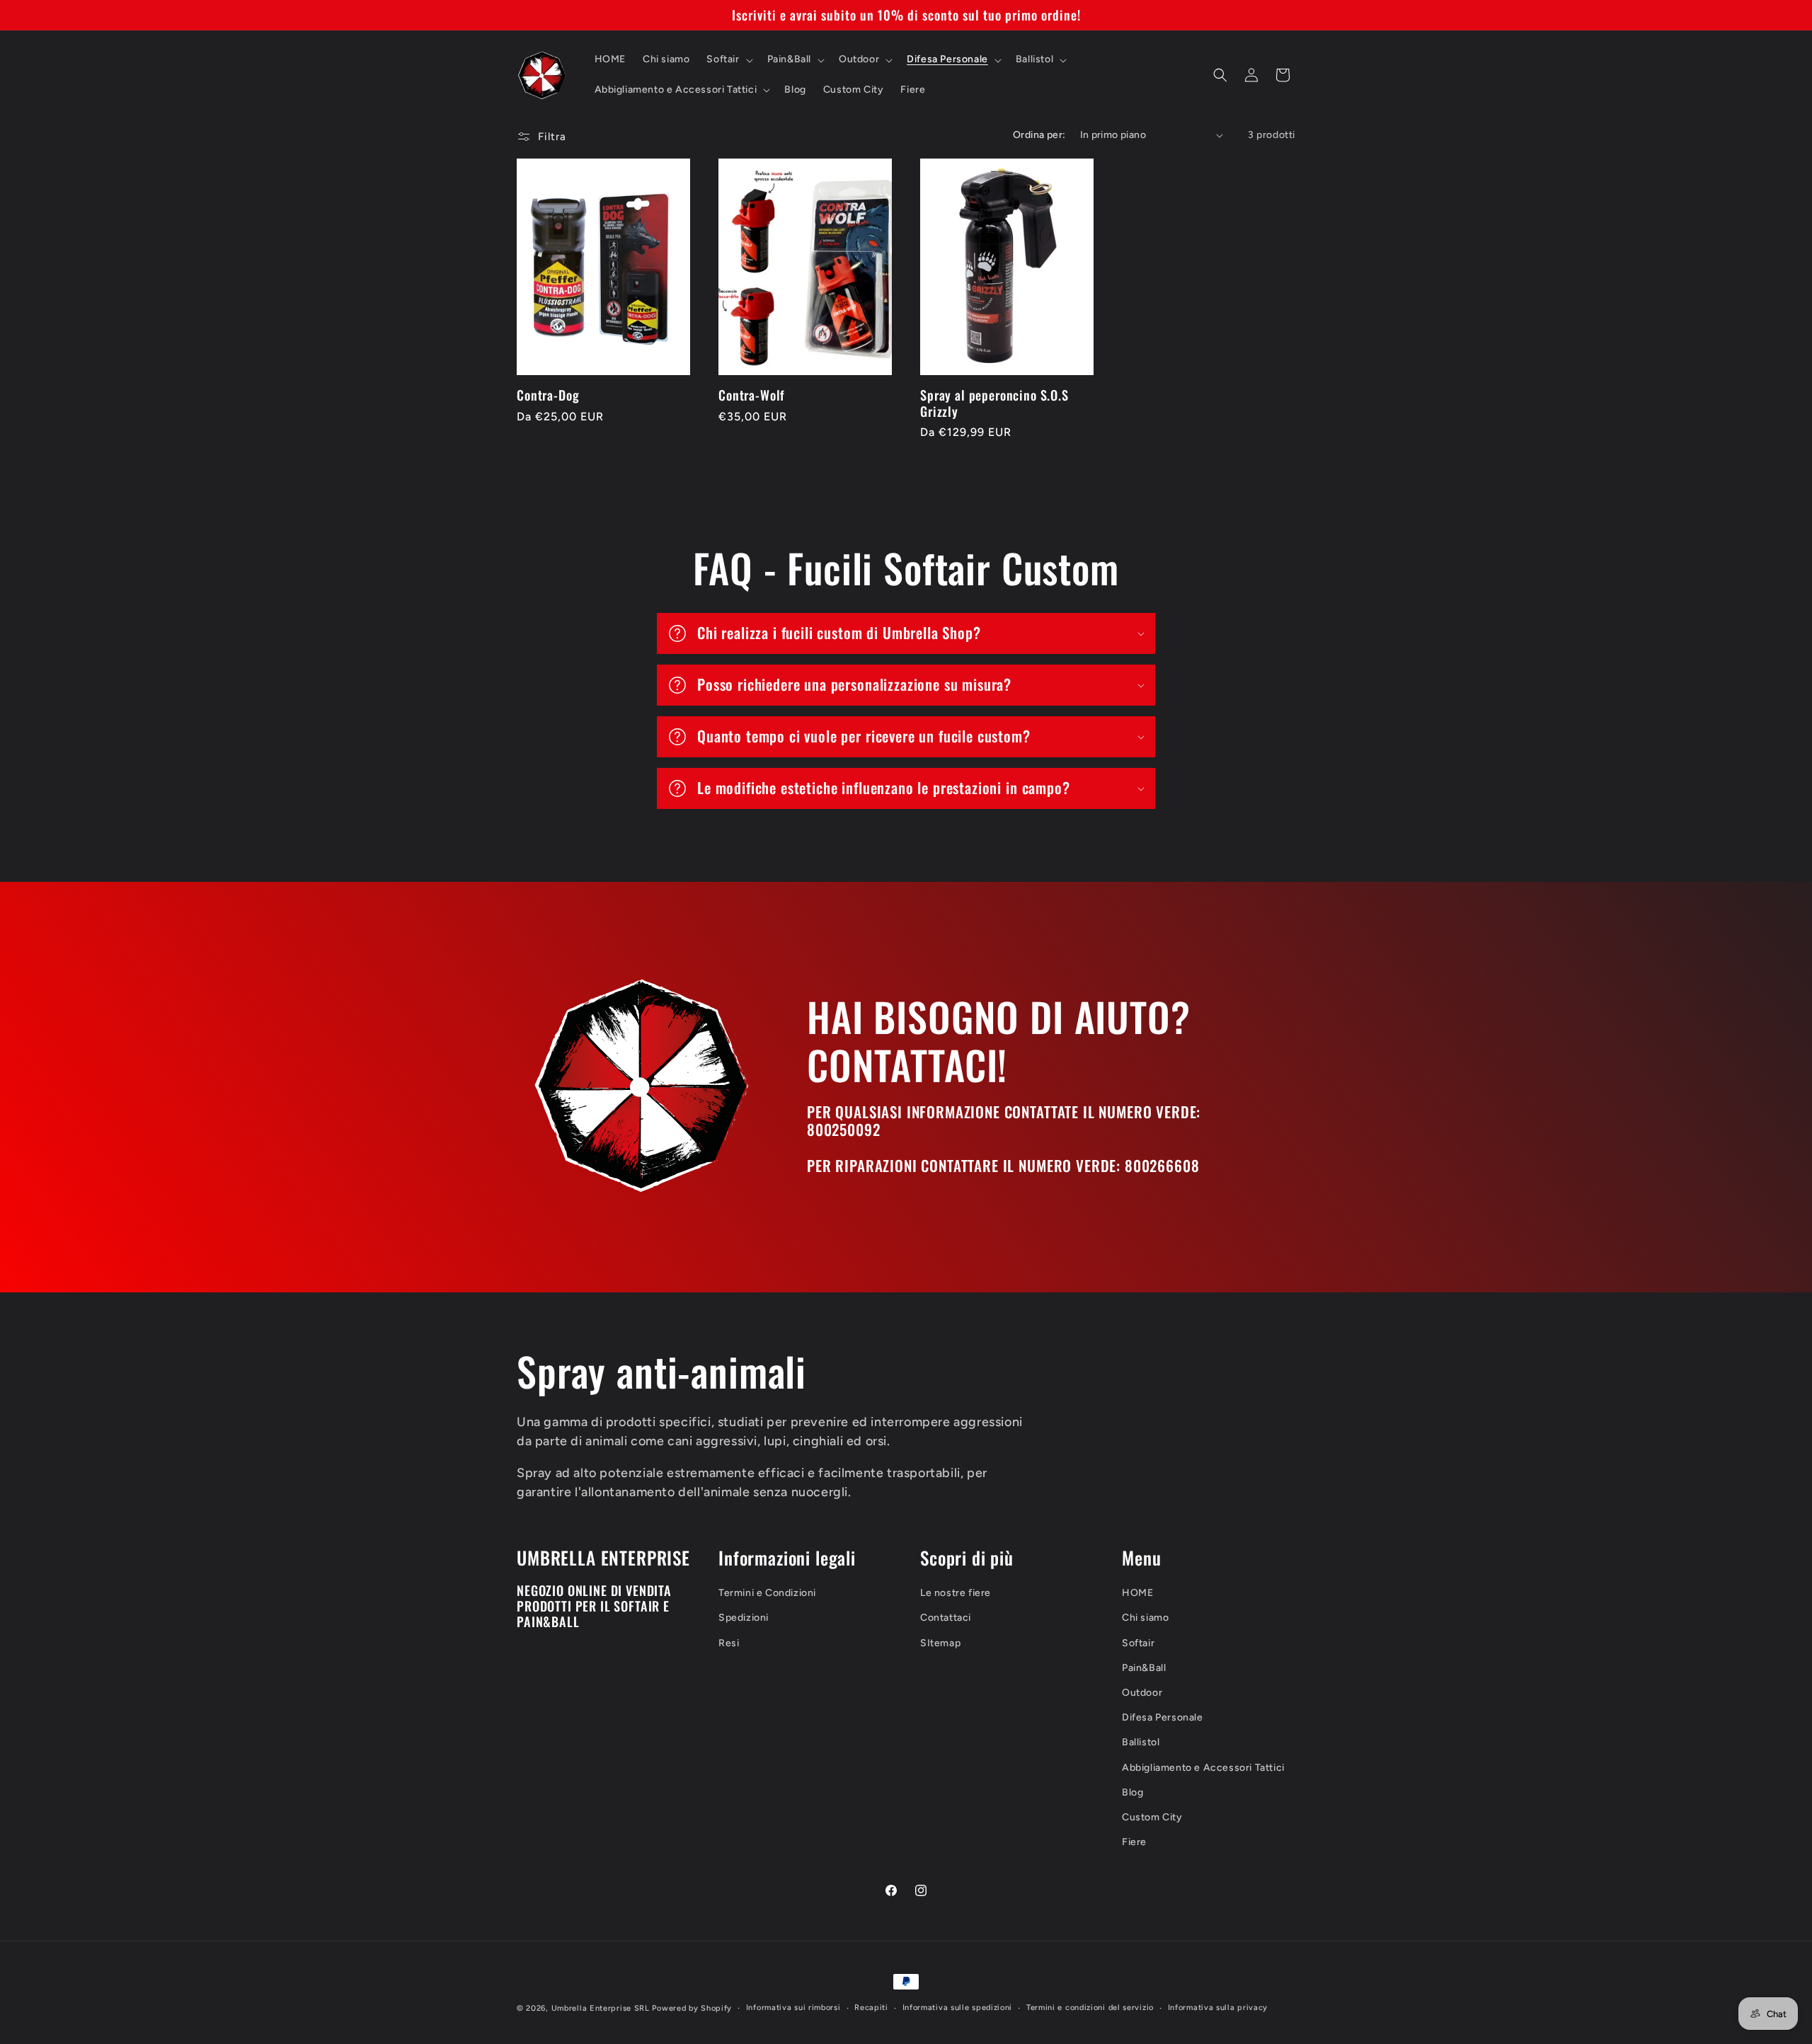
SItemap (940, 1643)
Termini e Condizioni (767, 1593)
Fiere (1134, 1842)
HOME (1137, 1593)
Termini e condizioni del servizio (1090, 2008)
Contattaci (946, 1618)
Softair (1138, 1643)
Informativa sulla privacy (1218, 2008)
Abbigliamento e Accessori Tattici (1203, 1768)
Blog (1132, 1792)
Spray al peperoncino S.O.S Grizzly (994, 403)
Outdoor (1142, 1693)
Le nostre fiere (956, 1593)
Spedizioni (744, 1618)
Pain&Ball (1144, 1668)
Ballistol (1141, 1742)
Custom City (1152, 1817)
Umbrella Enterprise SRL (601, 2008)
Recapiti (871, 2008)
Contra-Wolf (752, 395)
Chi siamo (1145, 1618)
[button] (728, 59)
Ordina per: (1039, 135)
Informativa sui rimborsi (793, 2008)
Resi (729, 1643)
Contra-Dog (548, 395)
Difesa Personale (1163, 1717)
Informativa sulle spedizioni (958, 2008)
